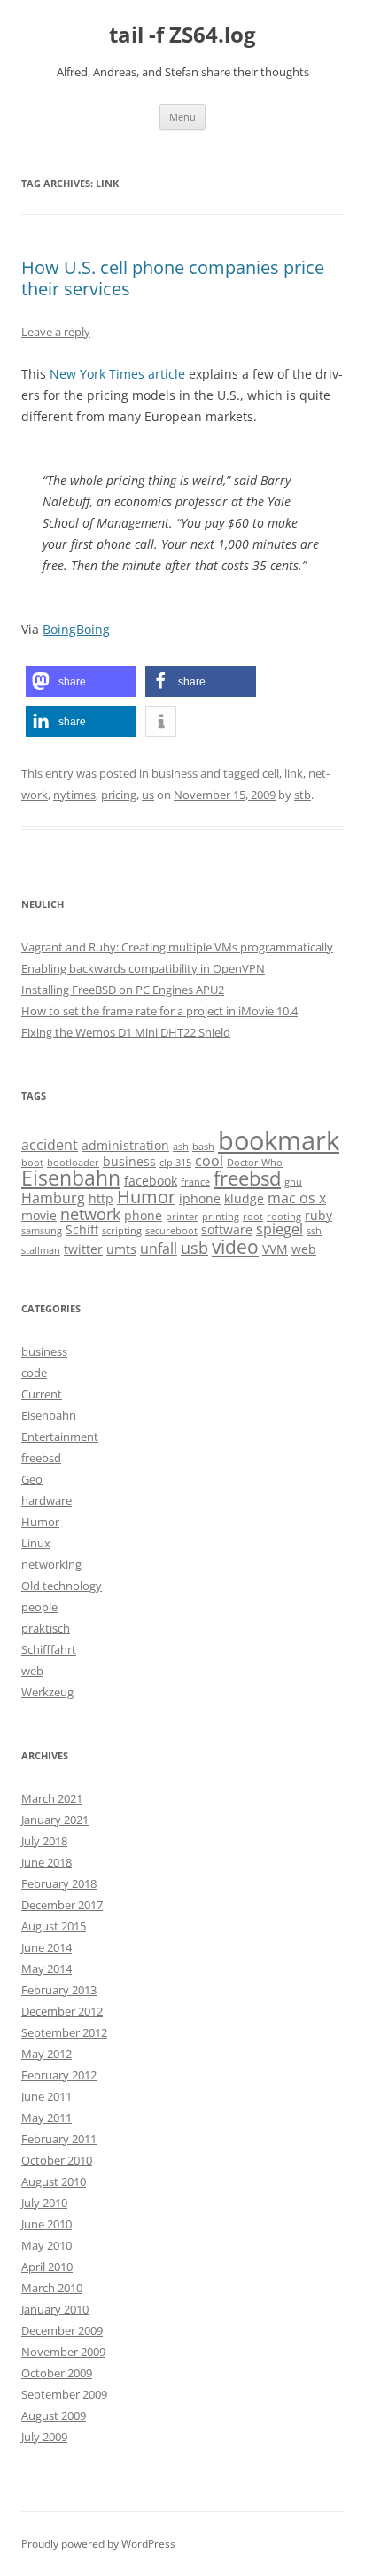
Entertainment (60, 1437)
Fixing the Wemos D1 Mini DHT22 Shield (126, 1032)
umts (121, 1249)
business (175, 773)
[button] (81, 681)
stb (303, 795)
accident (50, 1144)
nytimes (74, 795)
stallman (41, 1250)
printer (182, 1217)
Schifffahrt (49, 1649)
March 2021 (52, 1798)
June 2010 (47, 2224)
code (34, 1373)
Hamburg (53, 1198)
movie (39, 1215)
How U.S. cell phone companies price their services (173, 278)
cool (209, 1160)
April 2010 (47, 2267)
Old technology (62, 1586)
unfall (159, 1248)
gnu (293, 1182)
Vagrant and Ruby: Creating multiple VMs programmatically (177, 947)
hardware (47, 1500)
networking (51, 1564)
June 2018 (47, 1862)
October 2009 (57, 2373)
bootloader (73, 1163)
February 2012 (59, 2075)
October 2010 (57, 2160)
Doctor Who (255, 1163)
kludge (244, 1198)
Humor (146, 1197)
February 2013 (59, 1990)
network (90, 1214)
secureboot (171, 1231)
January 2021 (55, 1820)
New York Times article (117, 374)
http (101, 1198)
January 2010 (55, 2309)
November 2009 (63, 2352)
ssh (314, 1231)
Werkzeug (47, 1692)
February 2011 (59, 2139)
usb (194, 1247)
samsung (42, 1231)
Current (42, 1394)
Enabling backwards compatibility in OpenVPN (143, 968)
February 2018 (59, 1883)
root (253, 1217)
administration (125, 1145)
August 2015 (54, 1926)
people (39, 1607)
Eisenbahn (71, 1178)
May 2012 (47, 2054)
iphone (200, 1198)
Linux (36, 1543)
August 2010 (54, 2181)
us (148, 795)
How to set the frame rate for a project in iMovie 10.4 (159, 1011)
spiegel (280, 1229)
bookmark (279, 1140)
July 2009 (44, 2437)
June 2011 (47, 2096)
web (304, 1249)
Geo (32, 1479)
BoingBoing (76, 629)
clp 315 (175, 1163)
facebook (151, 1181)
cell (271, 773)
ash (181, 1147)
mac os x (297, 1198)
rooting (284, 1217)
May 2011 (47, 2118)
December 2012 (62, 2011)
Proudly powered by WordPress (98, 2544)
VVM (275, 1249)
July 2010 (44, 2203)
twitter (83, 1249)
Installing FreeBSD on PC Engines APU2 (123, 990)
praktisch (46, 1628)
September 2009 (64, 2394)
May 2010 (47, 2245)
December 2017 (62, 1905)
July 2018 (44, 1841)
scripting (122, 1231)
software (227, 1229)
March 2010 (52, 2288)
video (235, 1246)
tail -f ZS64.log (182, 35)
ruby (318, 1215)
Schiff (82, 1229)
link (294, 773)
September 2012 (64, 2032)
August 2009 (54, 2415)
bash (203, 1147)
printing (221, 1217)
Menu (182, 117)
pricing (119, 795)
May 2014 (47, 1969)
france (195, 1182)
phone (143, 1215)
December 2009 (62, 2330)
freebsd (247, 1178)
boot (32, 1163)
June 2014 (47, 1947)
